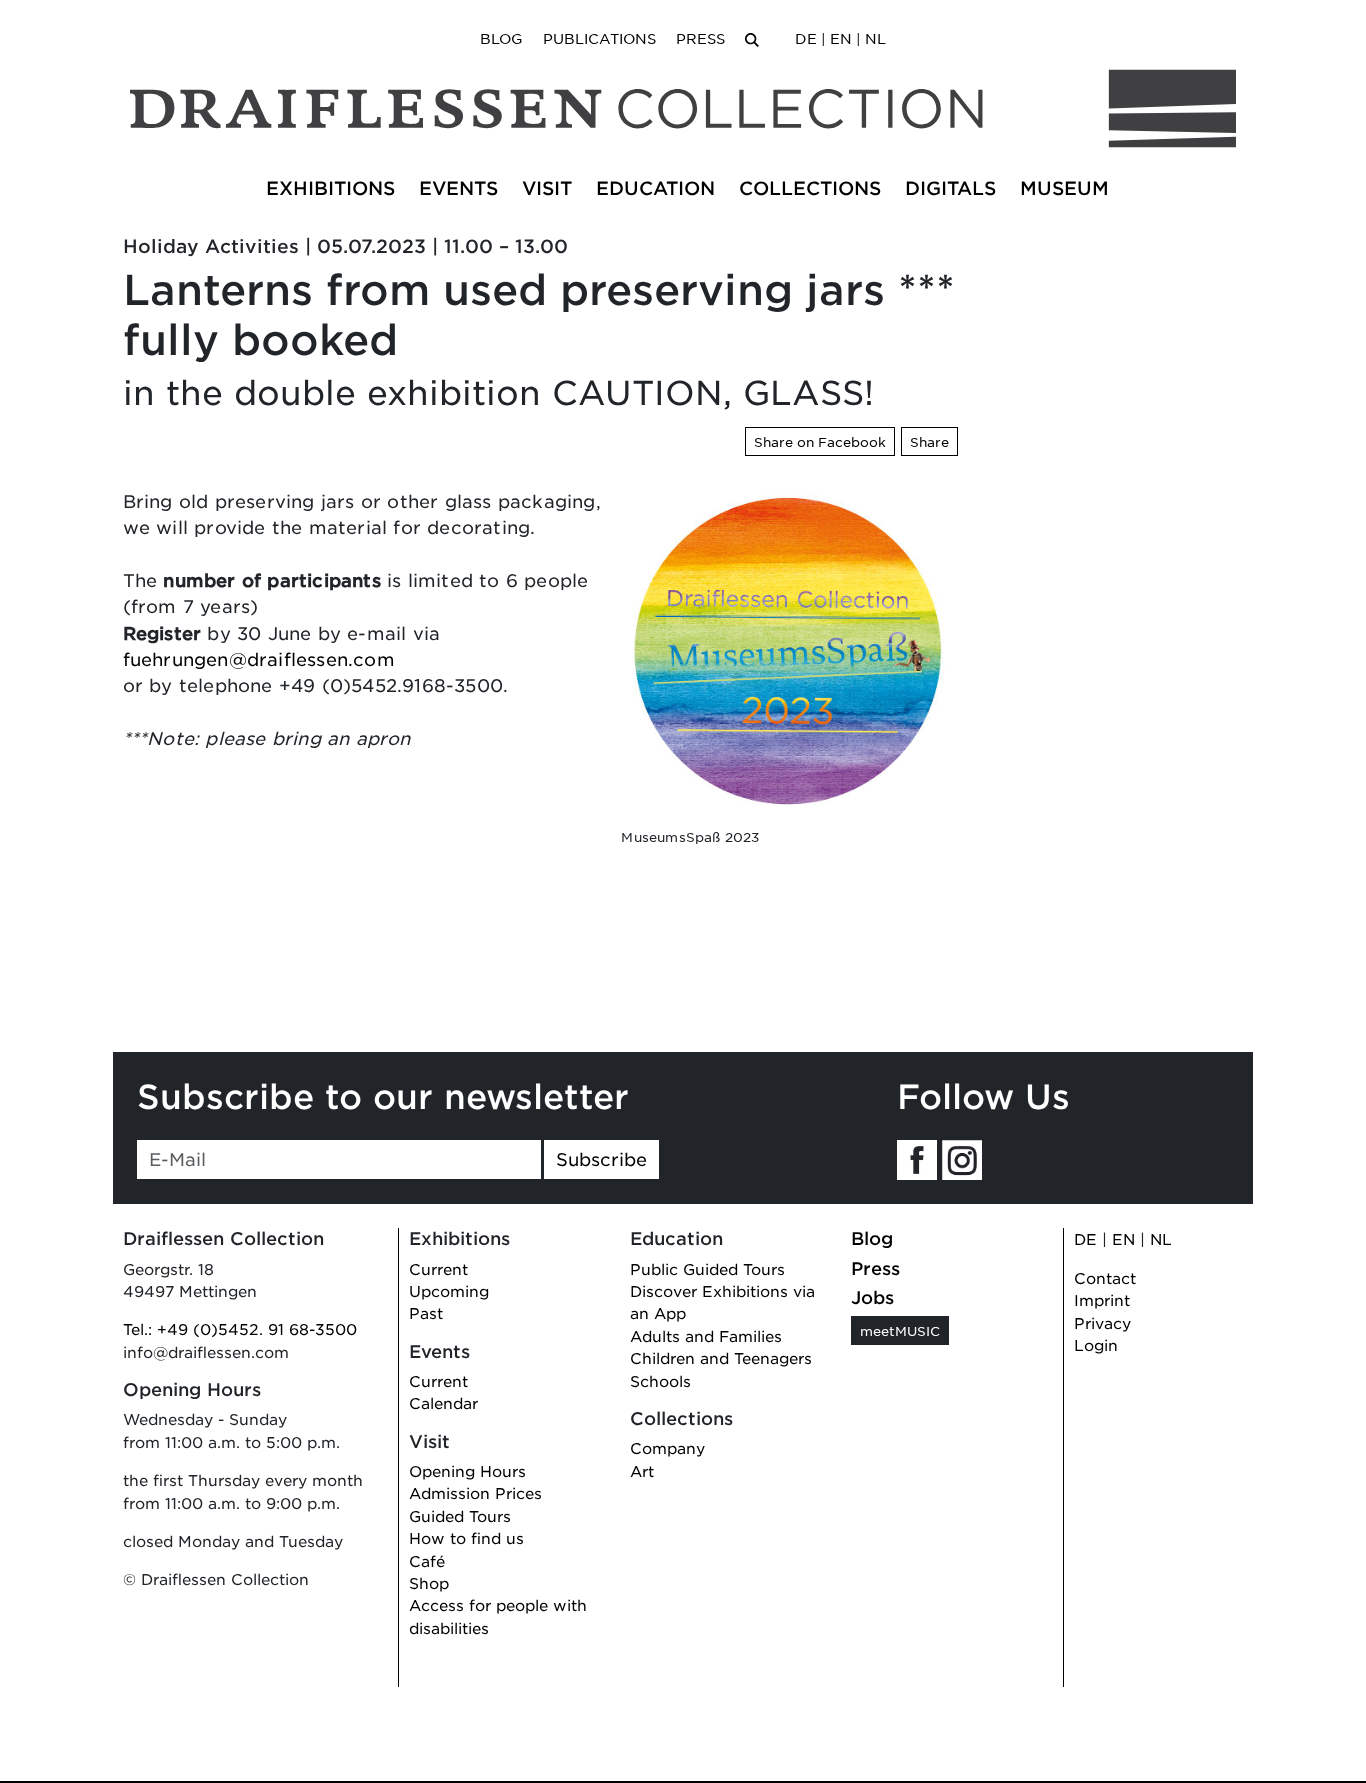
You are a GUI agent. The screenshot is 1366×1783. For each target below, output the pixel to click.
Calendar (443, 1402)
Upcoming (449, 1290)
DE (806, 38)
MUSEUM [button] (1064, 188)
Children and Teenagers (721, 1357)
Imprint (1102, 1299)
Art (642, 1470)
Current (438, 1268)
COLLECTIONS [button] (810, 188)
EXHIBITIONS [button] (330, 188)
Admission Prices (475, 1492)
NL (875, 38)
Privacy (1102, 1322)
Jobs (872, 1297)
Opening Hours (467, 1470)
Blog (501, 38)
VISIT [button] (547, 188)
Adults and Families (706, 1335)
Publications (599, 38)
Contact (1105, 1277)
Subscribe (601, 1159)
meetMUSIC (900, 1330)
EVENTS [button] (458, 188)
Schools (660, 1380)
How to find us (466, 1537)
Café (427, 1560)
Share (929, 441)
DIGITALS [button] (950, 188)
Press (700, 38)
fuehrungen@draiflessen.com (259, 659)
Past (426, 1312)
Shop (429, 1582)
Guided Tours (460, 1515)
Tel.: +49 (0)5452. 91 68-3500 (240, 1328)
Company (667, 1447)
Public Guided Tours (707, 1268)
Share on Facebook (820, 441)
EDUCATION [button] (655, 188)
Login (1096, 1344)
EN (841, 38)
